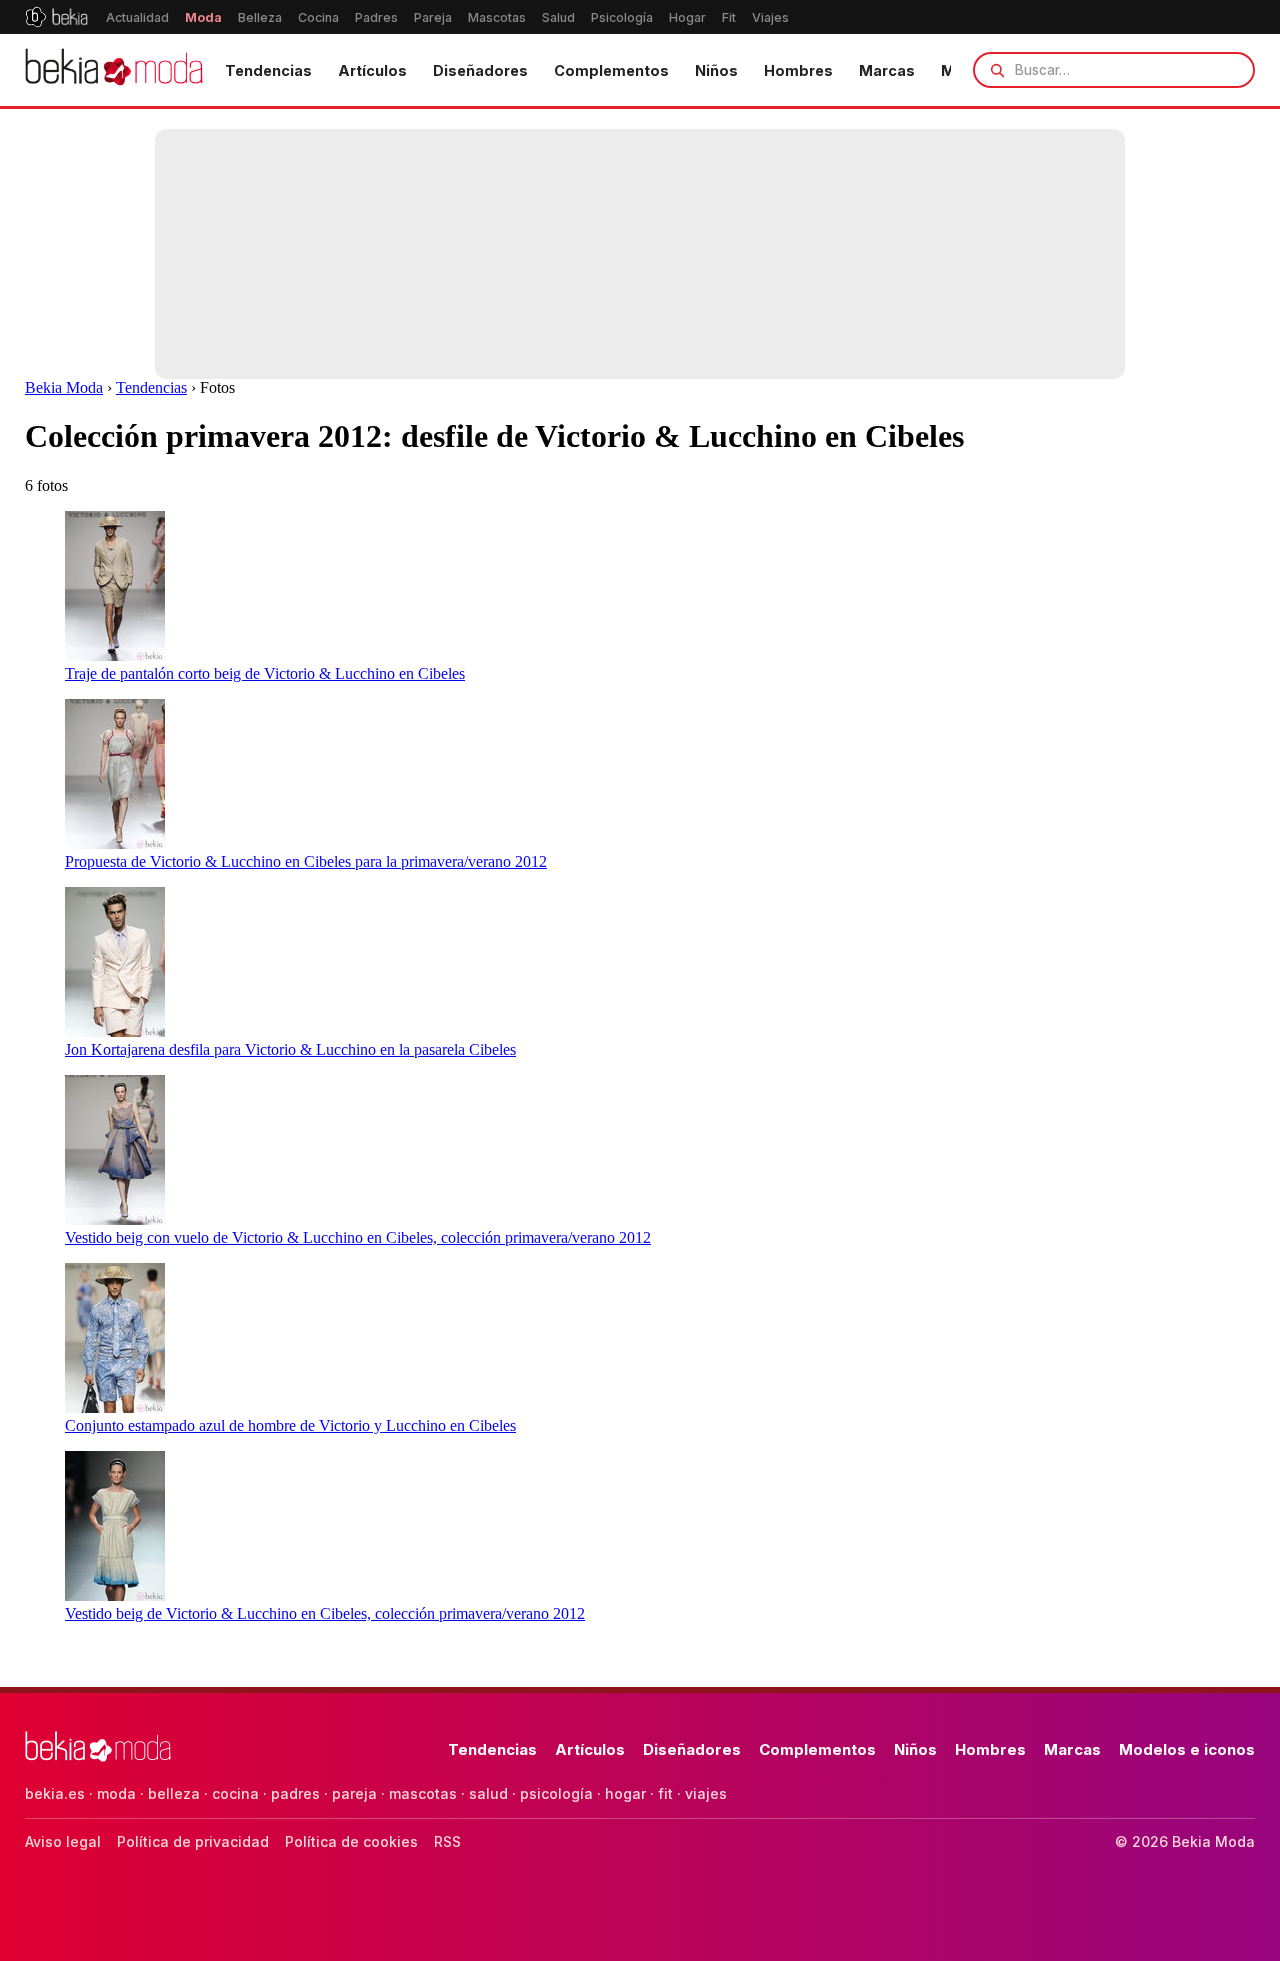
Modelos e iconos (1187, 1749)
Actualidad (137, 17)
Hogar (687, 17)
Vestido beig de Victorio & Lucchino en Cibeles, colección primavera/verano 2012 (325, 1613)
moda (116, 1793)
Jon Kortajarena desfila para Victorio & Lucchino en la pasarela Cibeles (290, 1049)
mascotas (423, 1793)
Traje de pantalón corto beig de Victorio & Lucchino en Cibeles (265, 673)
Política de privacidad (193, 1841)
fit (665, 1793)
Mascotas (497, 17)
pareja (354, 1793)
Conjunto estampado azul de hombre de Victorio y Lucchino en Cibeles (290, 1425)
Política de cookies (351, 1841)
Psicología (622, 17)
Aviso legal (63, 1841)
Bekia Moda (64, 387)
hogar (625, 1793)
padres (295, 1793)
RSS (447, 1841)
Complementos (611, 70)
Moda (203, 17)
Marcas (887, 70)
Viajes (770, 17)
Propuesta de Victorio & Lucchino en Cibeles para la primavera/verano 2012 (306, 861)
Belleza (260, 17)
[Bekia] (56, 17)
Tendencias (268, 70)
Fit (729, 17)
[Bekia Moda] (114, 70)
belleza (174, 1793)
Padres (376, 17)
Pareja (433, 17)
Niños (716, 70)
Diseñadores (480, 70)
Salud (558, 17)
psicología (556, 1793)
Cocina (318, 17)
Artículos (372, 70)
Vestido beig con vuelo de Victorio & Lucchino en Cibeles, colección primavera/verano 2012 (358, 1237)
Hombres (798, 70)
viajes (706, 1793)
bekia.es (55, 1793)
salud (488, 1793)
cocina (235, 1793)
